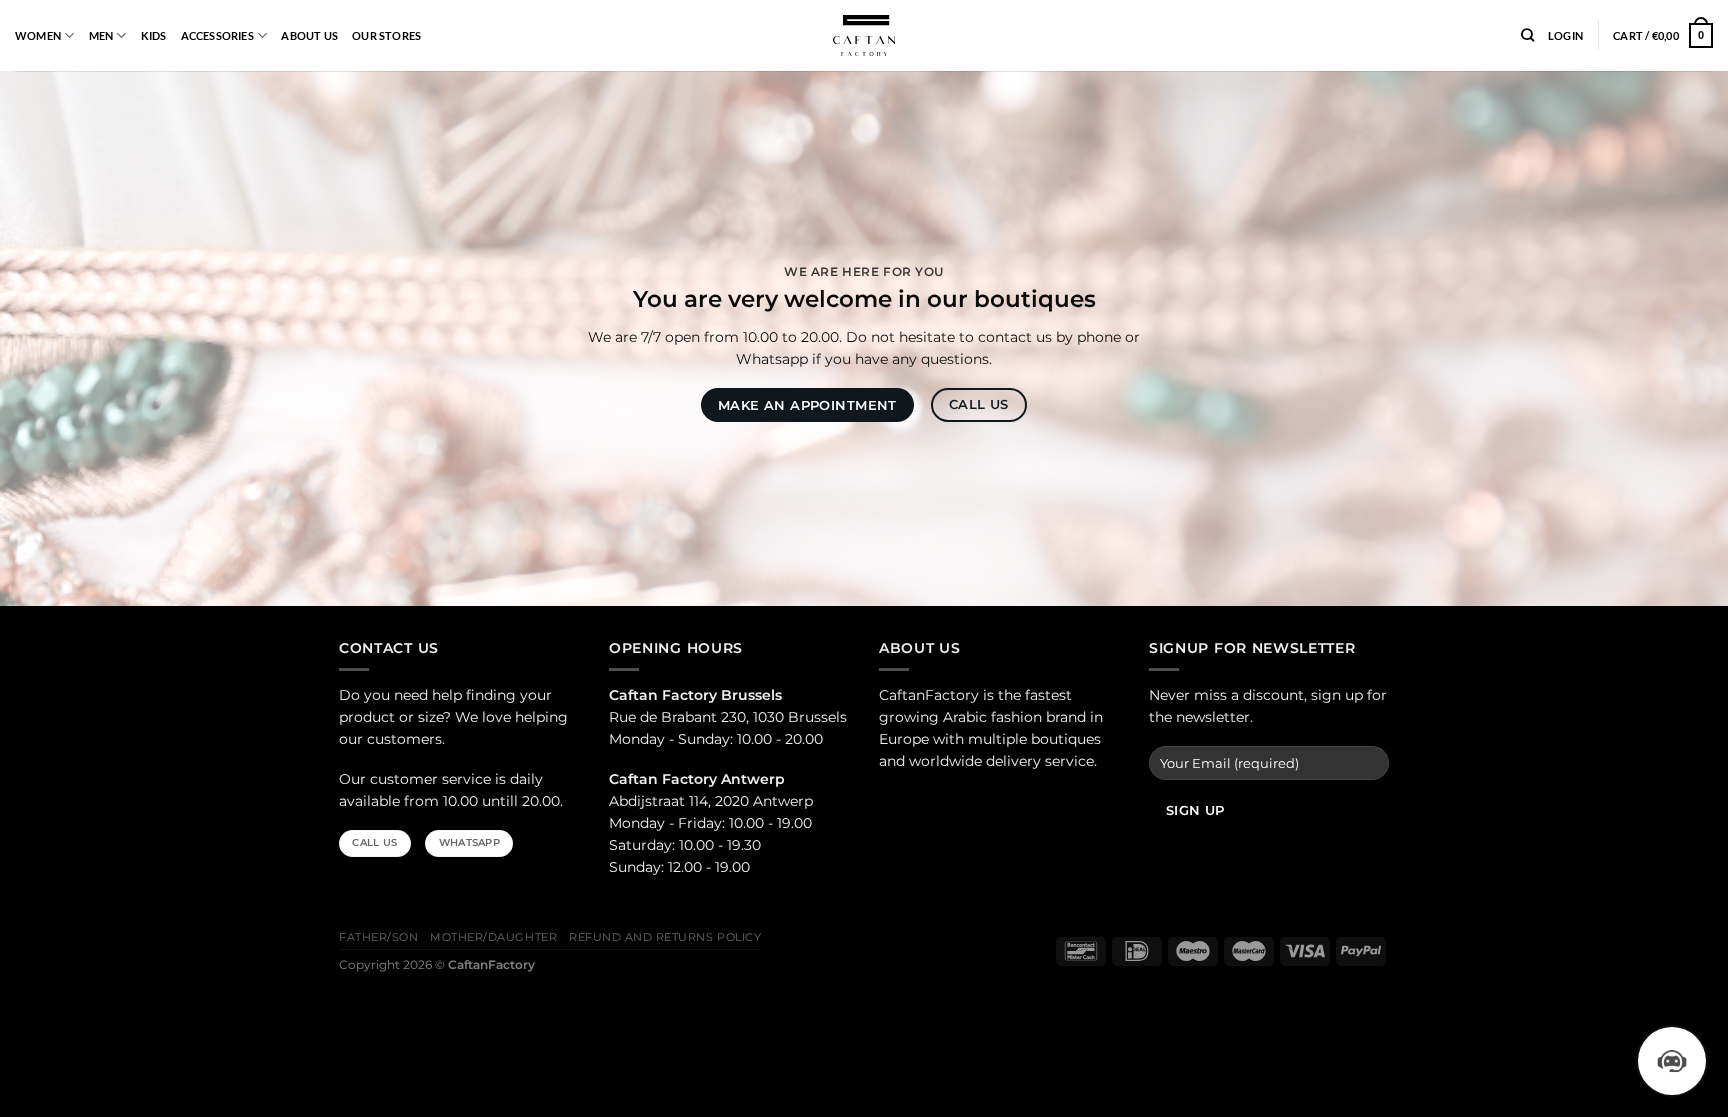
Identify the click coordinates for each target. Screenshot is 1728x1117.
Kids (154, 35)
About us (309, 35)
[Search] (1527, 36)
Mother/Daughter (493, 937)
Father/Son (378, 937)
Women (38, 35)
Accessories (217, 35)
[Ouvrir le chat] (1672, 1061)
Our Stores (386, 35)
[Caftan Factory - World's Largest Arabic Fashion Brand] (864, 35)
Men (101, 35)
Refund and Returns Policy (665, 937)
